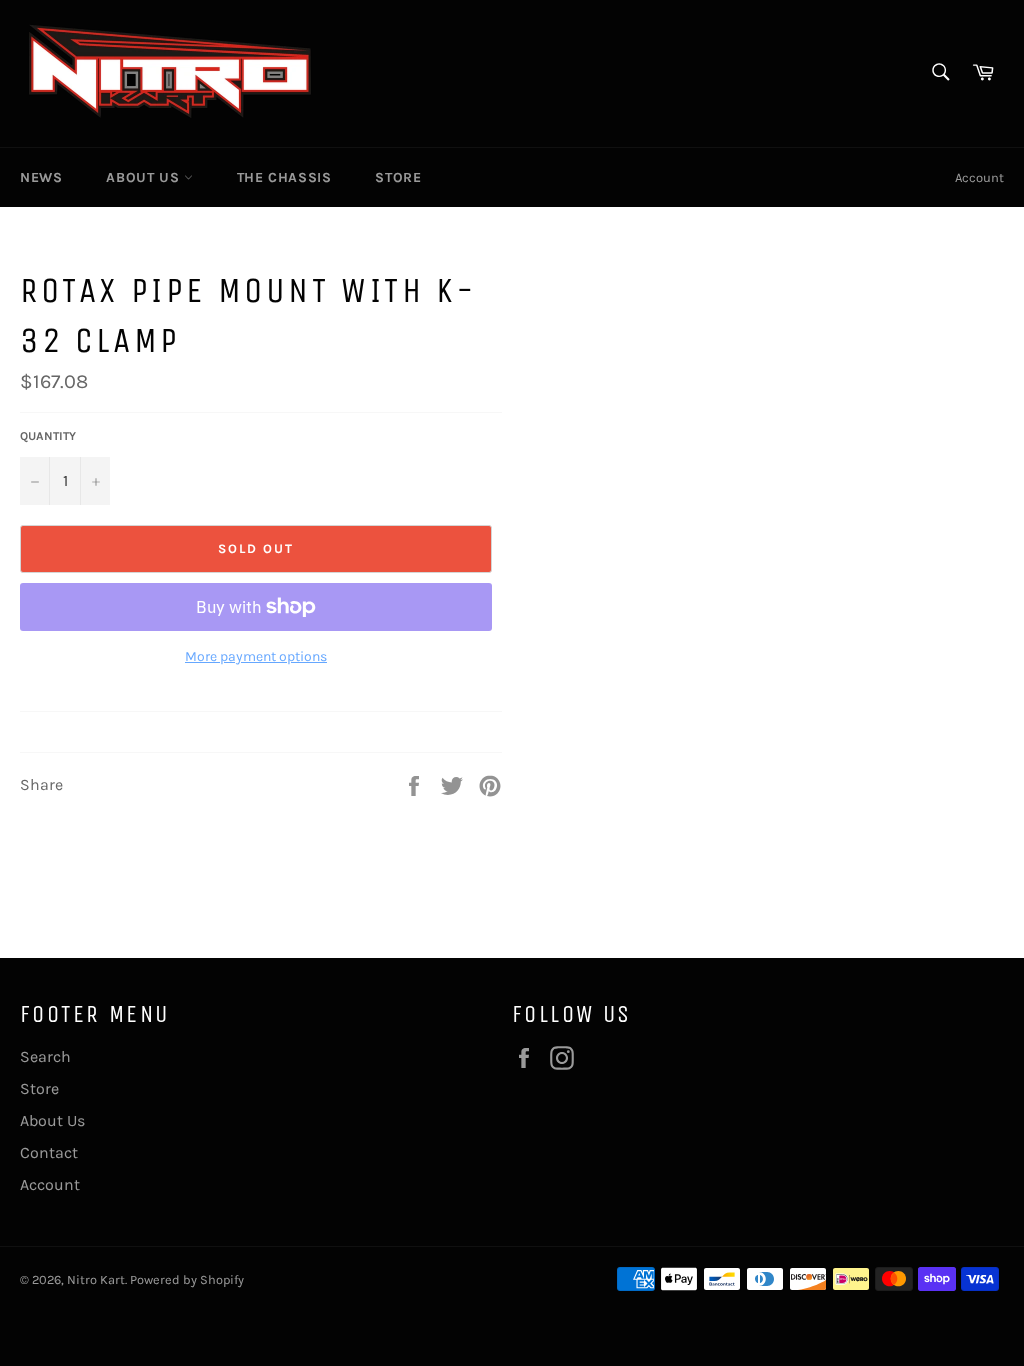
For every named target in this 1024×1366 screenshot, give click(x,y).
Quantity (48, 436)
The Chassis (284, 177)
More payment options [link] (256, 656)
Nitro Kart (96, 1279)
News (41, 177)
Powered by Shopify (187, 1279)
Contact (49, 1152)
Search (45, 1056)
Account (979, 177)
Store (398, 177)
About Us (144, 177)
